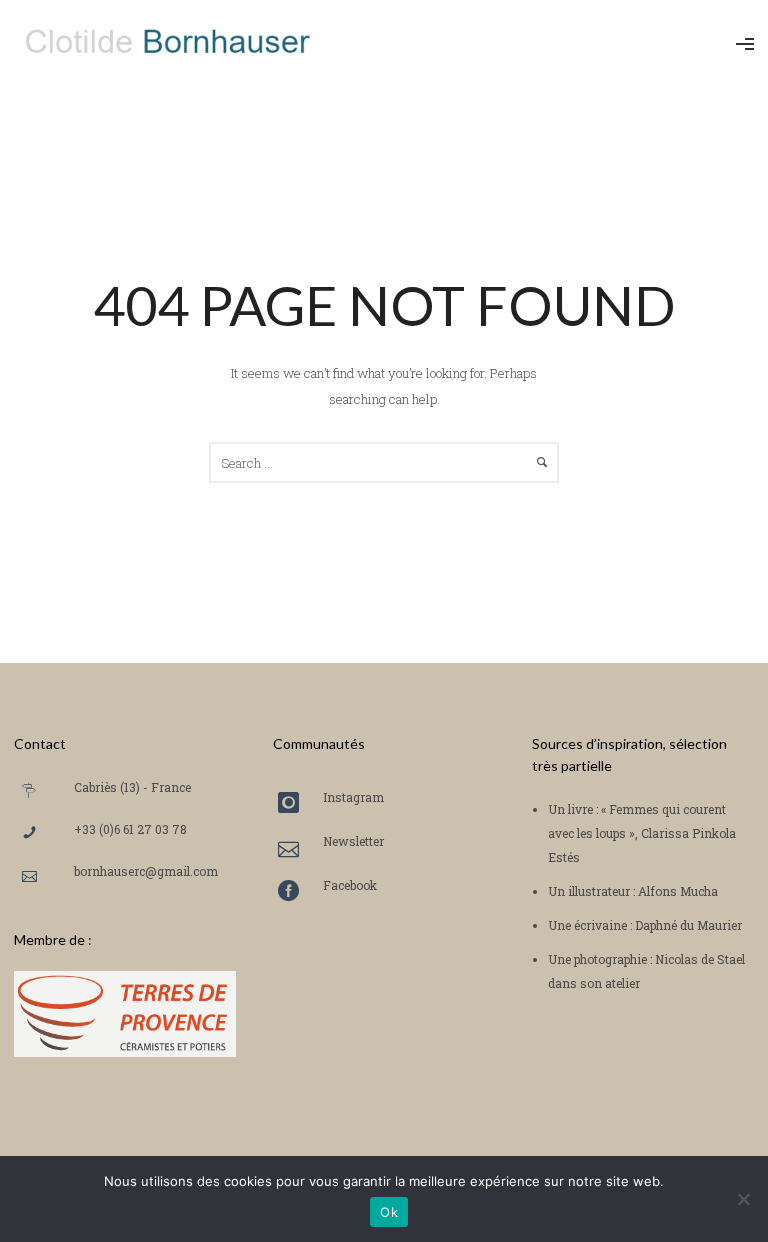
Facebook (350, 885)
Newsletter (353, 841)
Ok (389, 1212)
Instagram (353, 797)
